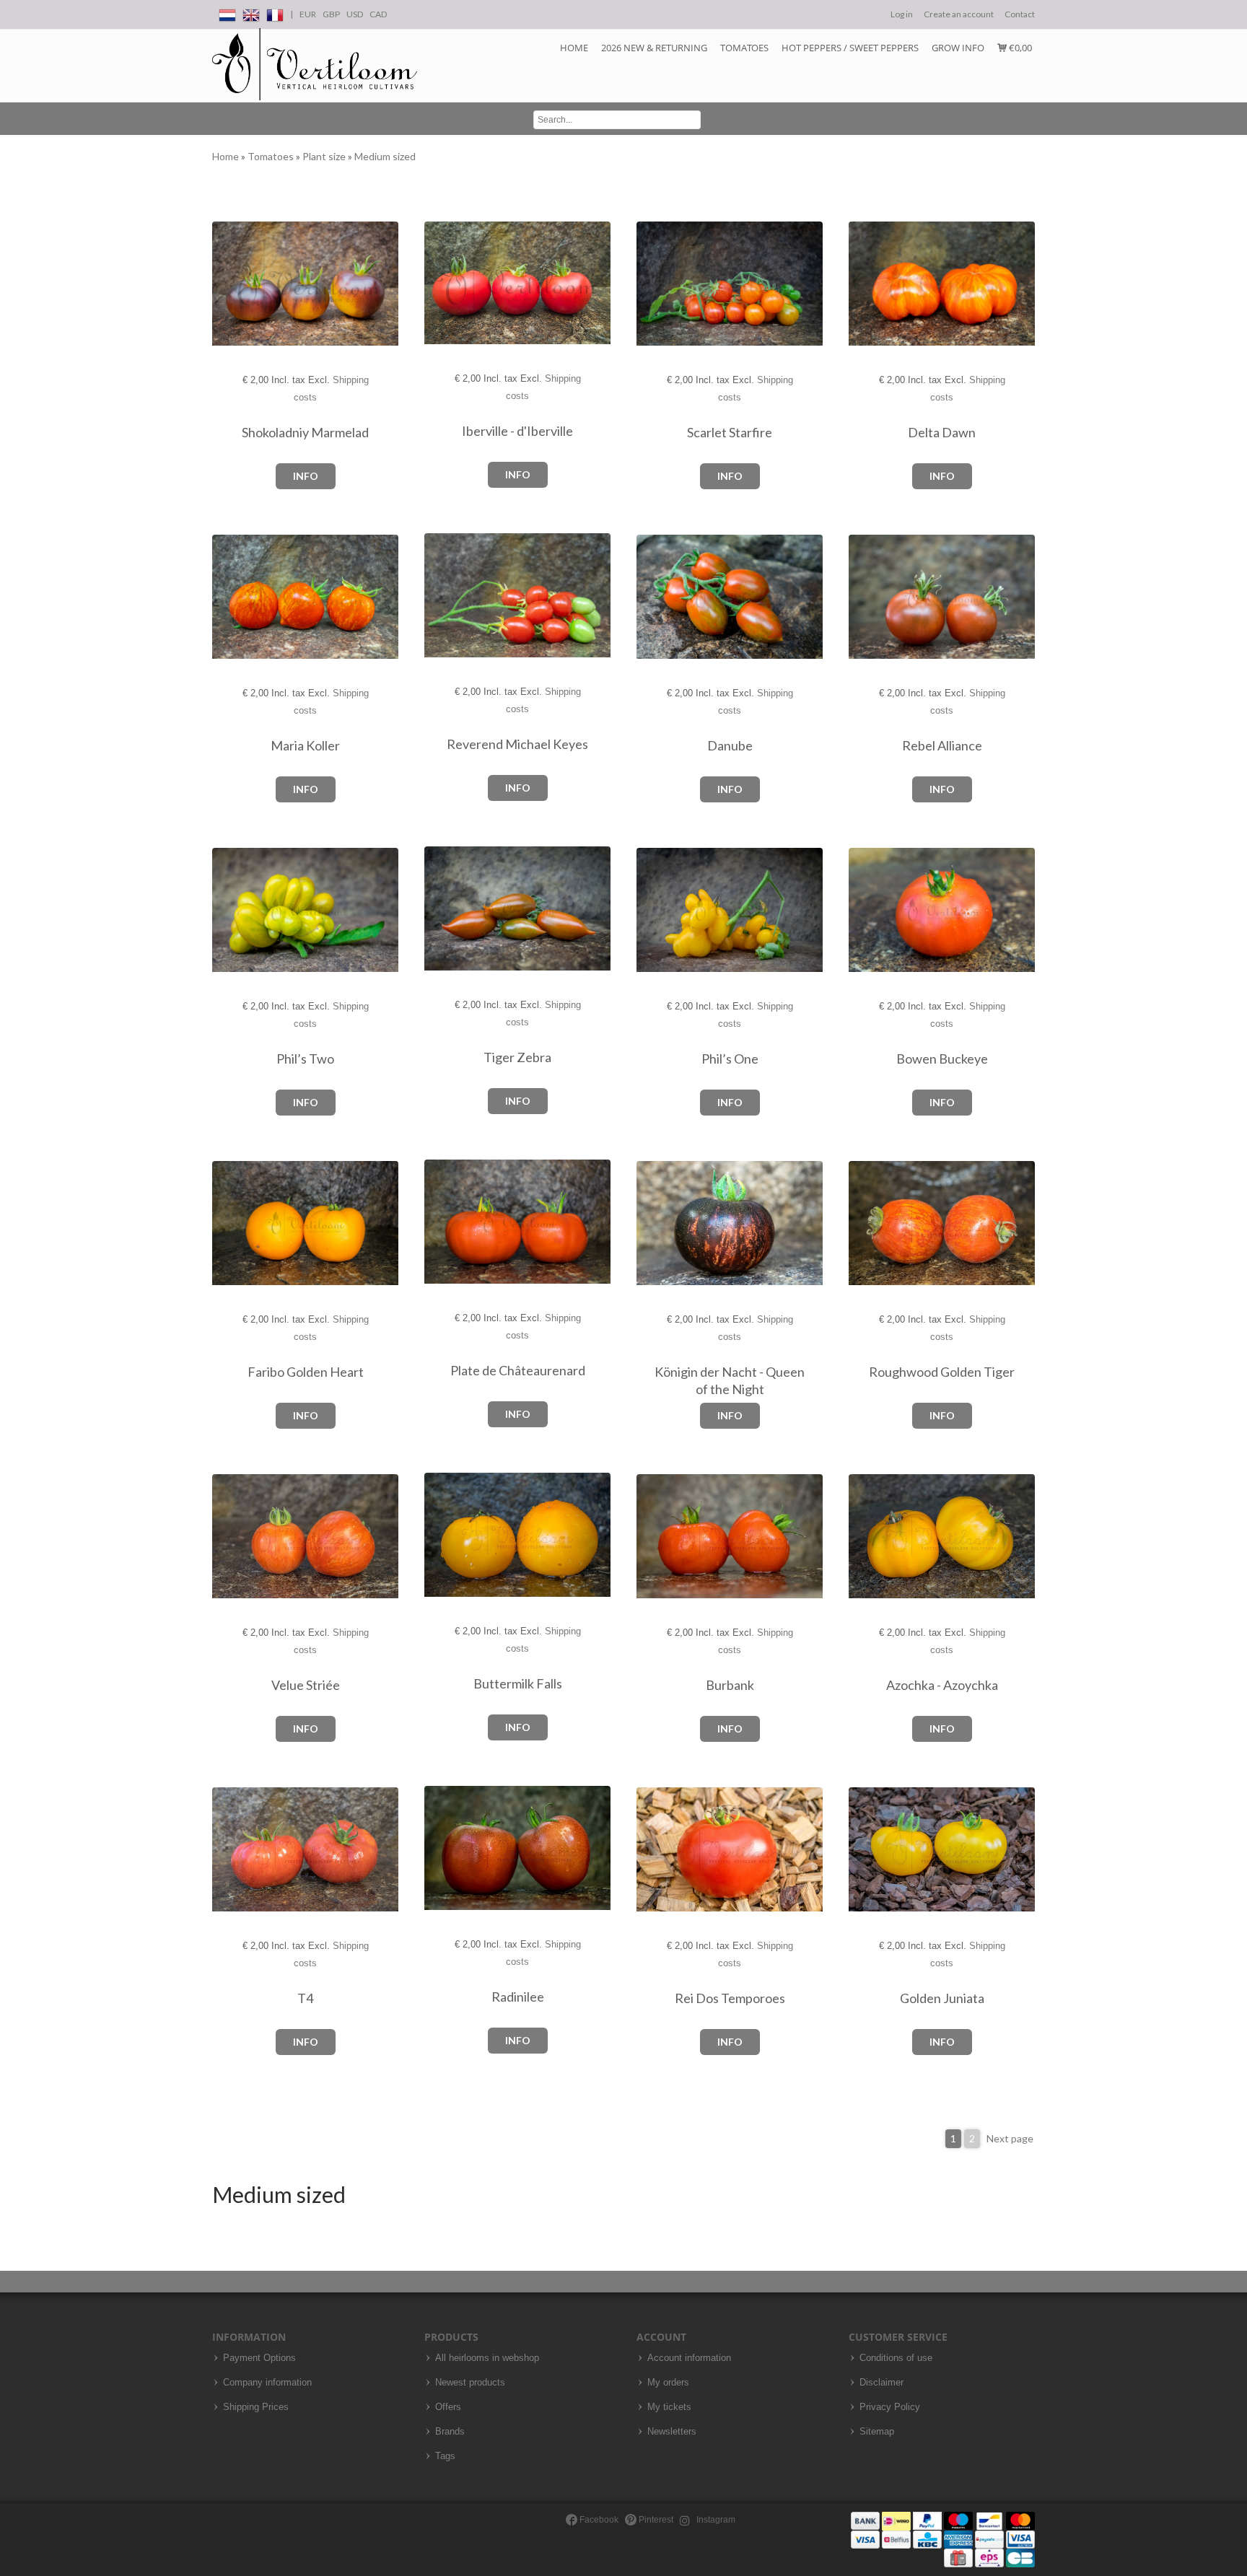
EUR (308, 14)
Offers (448, 2407)
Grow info (958, 48)
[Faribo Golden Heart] (227, 1223)
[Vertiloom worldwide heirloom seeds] (315, 65)
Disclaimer (881, 2383)
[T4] (227, 1850)
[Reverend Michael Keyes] (439, 596)
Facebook (598, 2520)
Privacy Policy (890, 2407)
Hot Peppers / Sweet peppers (850, 48)
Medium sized (385, 156)
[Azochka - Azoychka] (863, 1537)
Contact (1020, 14)
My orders (668, 2383)
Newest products (470, 2383)
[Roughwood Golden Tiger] (863, 1223)
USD (355, 14)
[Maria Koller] (227, 597)
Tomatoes (744, 48)
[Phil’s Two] (227, 910)
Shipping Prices (256, 2407)
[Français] (275, 13)
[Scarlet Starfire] (651, 284)
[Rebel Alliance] (863, 597)
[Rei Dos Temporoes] (651, 1850)
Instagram (715, 2520)
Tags (445, 2456)
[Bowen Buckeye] (863, 910)
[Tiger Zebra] (439, 909)
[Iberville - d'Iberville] (439, 283)
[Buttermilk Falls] (439, 1535)
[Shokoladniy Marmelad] (227, 284)
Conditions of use (896, 2358)
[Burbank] (651, 1537)
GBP (331, 14)
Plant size (325, 156)
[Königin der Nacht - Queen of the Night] (651, 1223)
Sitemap (877, 2432)
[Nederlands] (227, 13)
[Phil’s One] (651, 910)
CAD (378, 14)
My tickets (669, 2407)
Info (306, 476)
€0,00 (1019, 48)
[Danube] (651, 597)
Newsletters (672, 2432)
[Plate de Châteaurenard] (439, 1222)
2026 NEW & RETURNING (654, 48)
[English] (251, 13)
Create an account (959, 14)
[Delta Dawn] (863, 284)
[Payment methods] (943, 2539)
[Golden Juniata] (863, 1850)
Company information (267, 2383)
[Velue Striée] (227, 1537)
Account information (689, 2358)
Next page (1010, 2138)
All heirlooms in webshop (487, 2358)
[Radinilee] (439, 1848)
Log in (902, 14)
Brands (450, 2432)
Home (574, 48)
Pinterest (655, 2520)
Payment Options (259, 2358)
